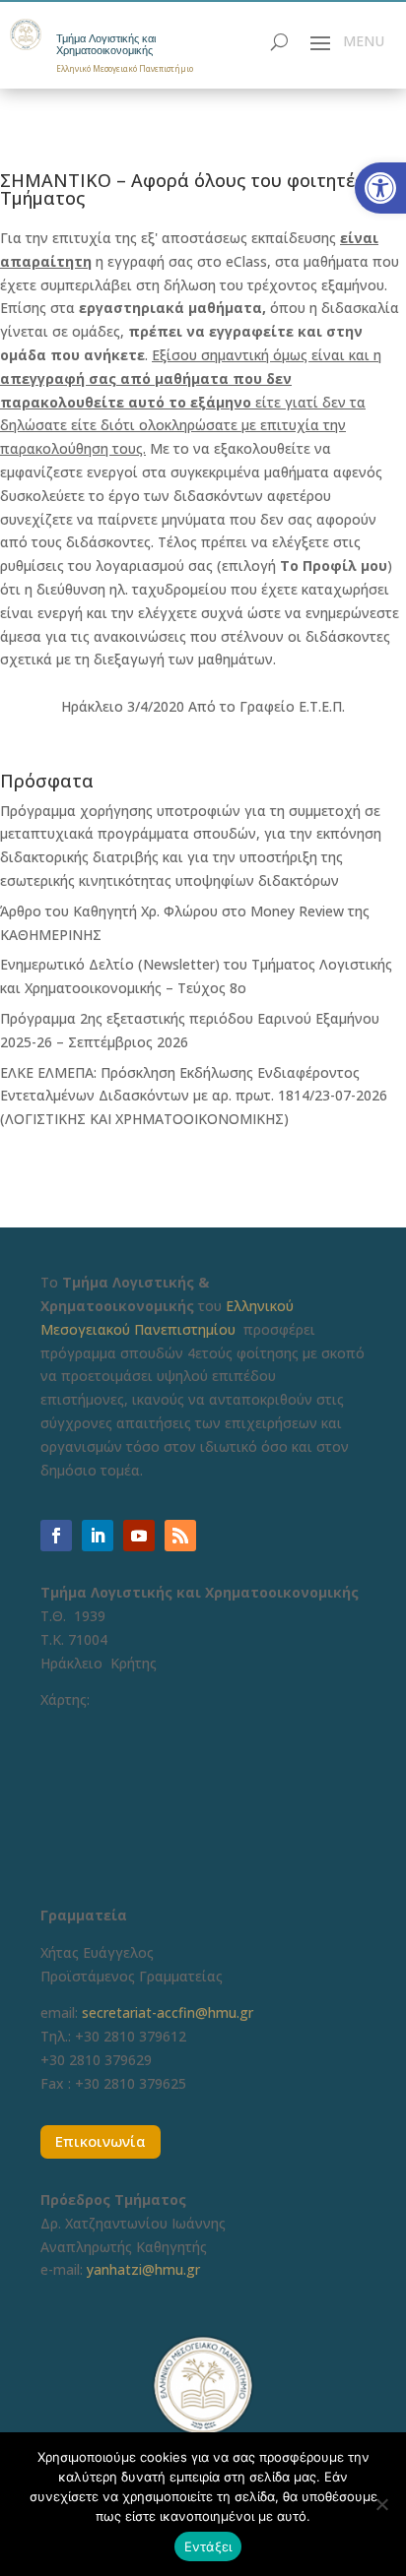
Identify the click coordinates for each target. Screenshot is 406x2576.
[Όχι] (381, 2504)
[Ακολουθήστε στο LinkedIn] (98, 1536)
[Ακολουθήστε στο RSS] (180, 1536)
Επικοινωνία (101, 2141)
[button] (380, 188)
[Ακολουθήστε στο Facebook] (56, 1536)
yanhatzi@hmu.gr (143, 2269)
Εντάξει (208, 2546)
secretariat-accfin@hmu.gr (168, 2012)
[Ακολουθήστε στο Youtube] (139, 1536)
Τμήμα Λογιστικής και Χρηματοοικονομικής (106, 45)
